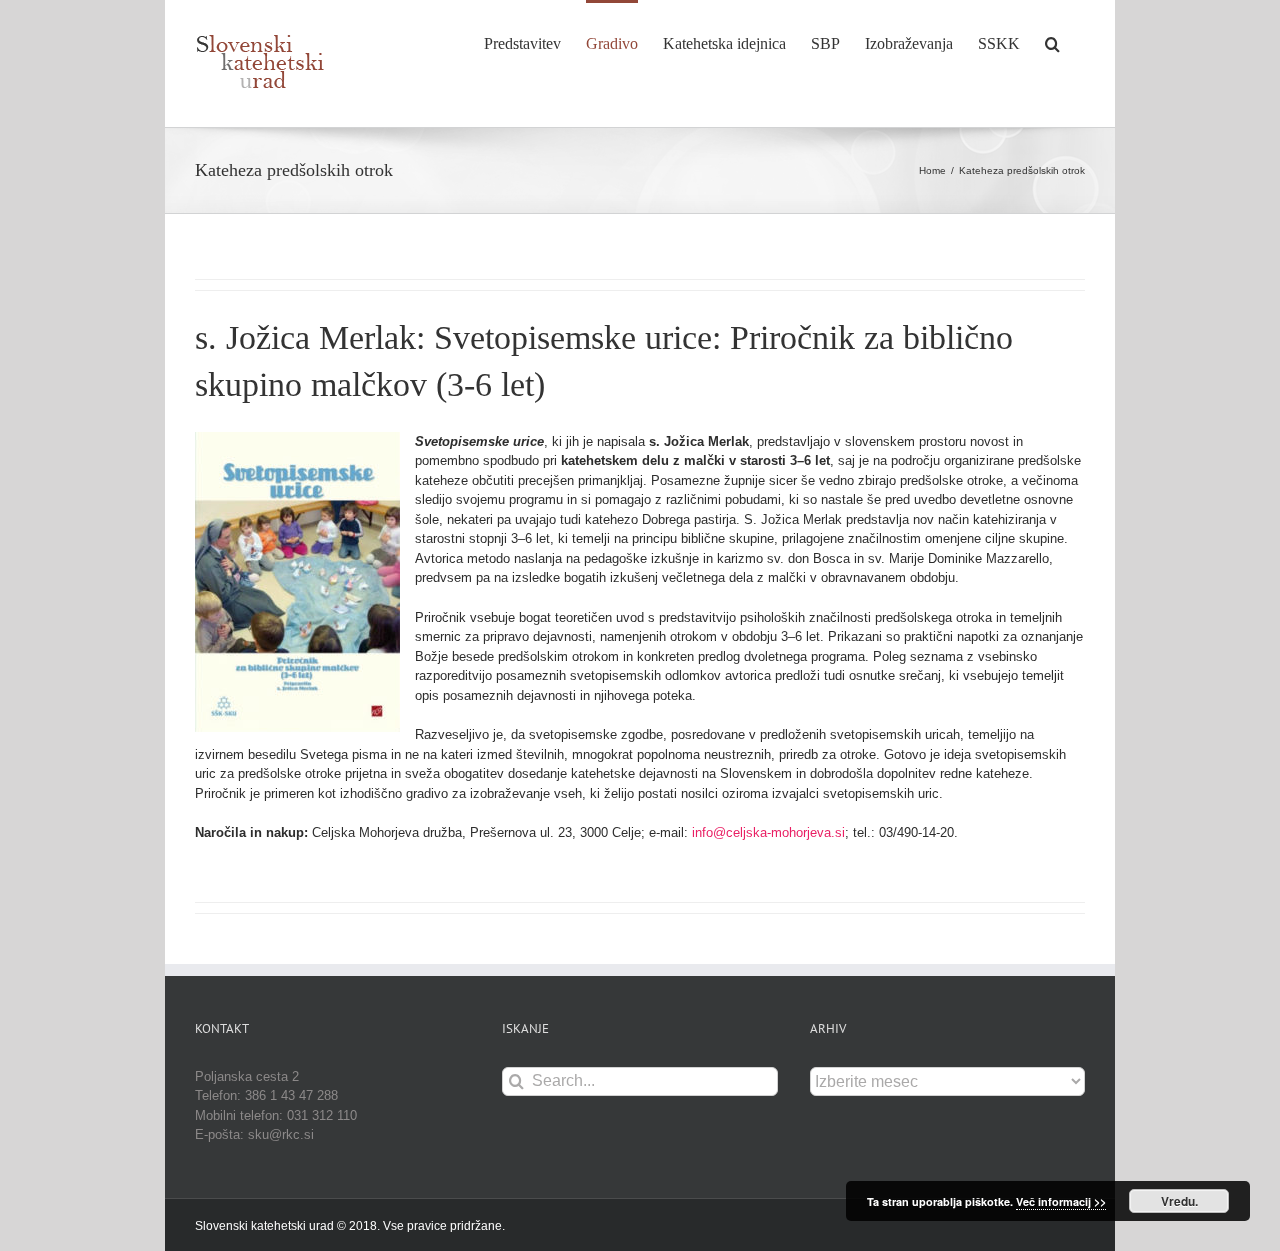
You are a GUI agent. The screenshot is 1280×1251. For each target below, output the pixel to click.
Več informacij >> (1061, 1201)
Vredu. (1179, 1201)
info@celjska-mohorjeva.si (768, 832)
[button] (1052, 42)
